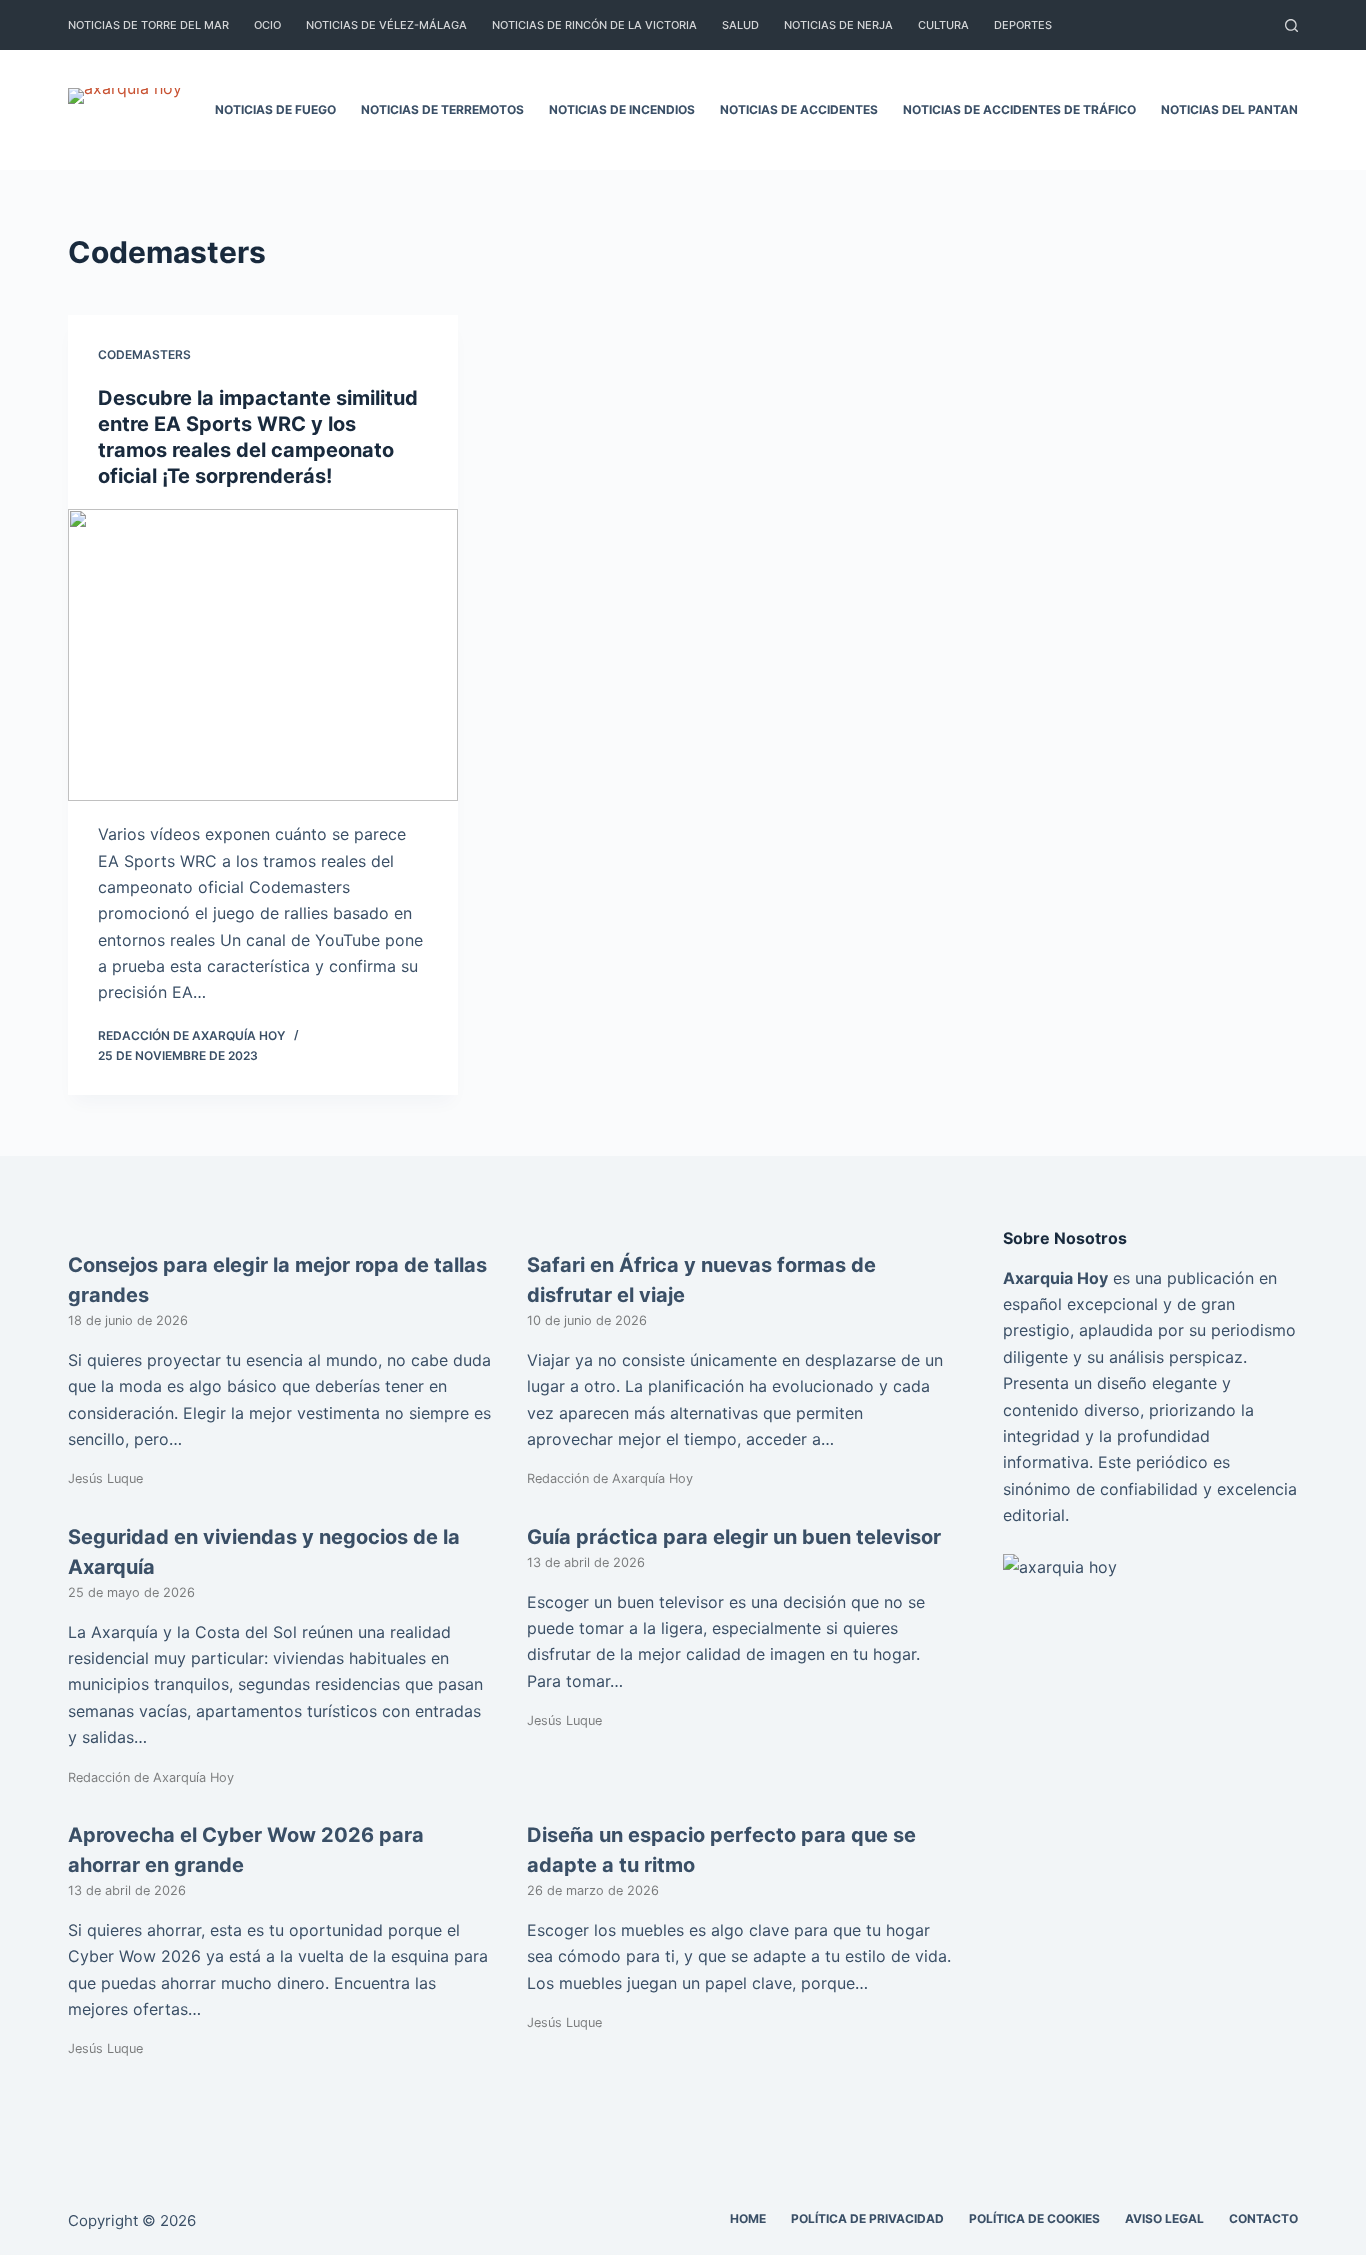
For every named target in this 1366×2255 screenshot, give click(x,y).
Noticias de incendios (622, 109)
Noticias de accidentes (799, 109)
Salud (740, 25)
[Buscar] (1291, 25)
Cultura (943, 25)
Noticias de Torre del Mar (148, 25)
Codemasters (144, 354)
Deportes (1023, 25)
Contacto (1263, 2218)
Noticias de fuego (275, 109)
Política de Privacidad (867, 2218)
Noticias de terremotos (442, 109)
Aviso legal (1164, 2218)
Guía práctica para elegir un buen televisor (734, 1537)
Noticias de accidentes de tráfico (1019, 109)
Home (748, 2218)
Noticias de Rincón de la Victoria (594, 25)
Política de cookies (1034, 2218)
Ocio (267, 25)
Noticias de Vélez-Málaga (386, 25)
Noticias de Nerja (838, 25)
